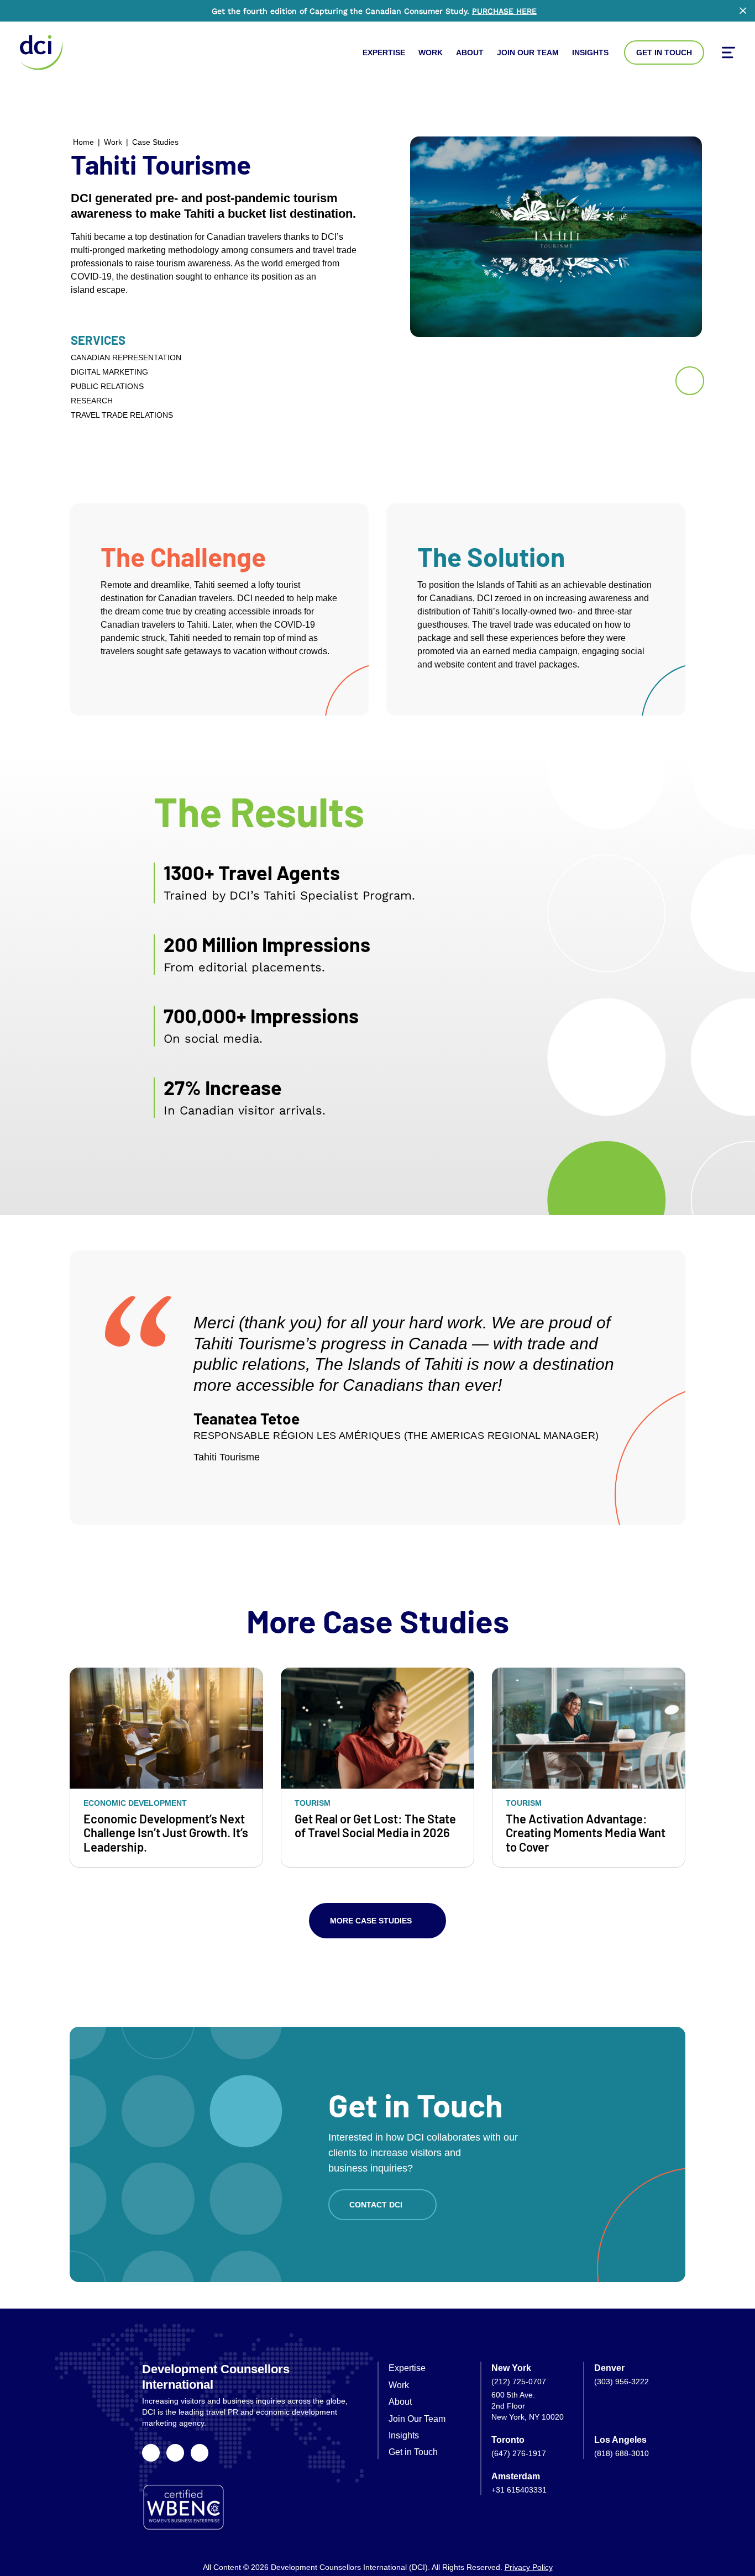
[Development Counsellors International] (41, 52)
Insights (590, 52)
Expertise (384, 52)
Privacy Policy (529, 2567)
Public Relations (107, 386)
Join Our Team (528, 52)
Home (83, 142)
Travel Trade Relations (122, 415)
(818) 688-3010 (622, 2453)
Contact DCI (376, 2205)
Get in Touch (664, 52)
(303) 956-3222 (622, 2382)
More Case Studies (371, 1921)
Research (92, 401)
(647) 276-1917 (519, 2453)
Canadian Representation (126, 358)
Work (431, 52)
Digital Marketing (109, 372)
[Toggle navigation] (728, 52)
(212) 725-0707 (519, 2382)
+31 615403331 (519, 2490)
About (470, 52)
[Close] (743, 10)
